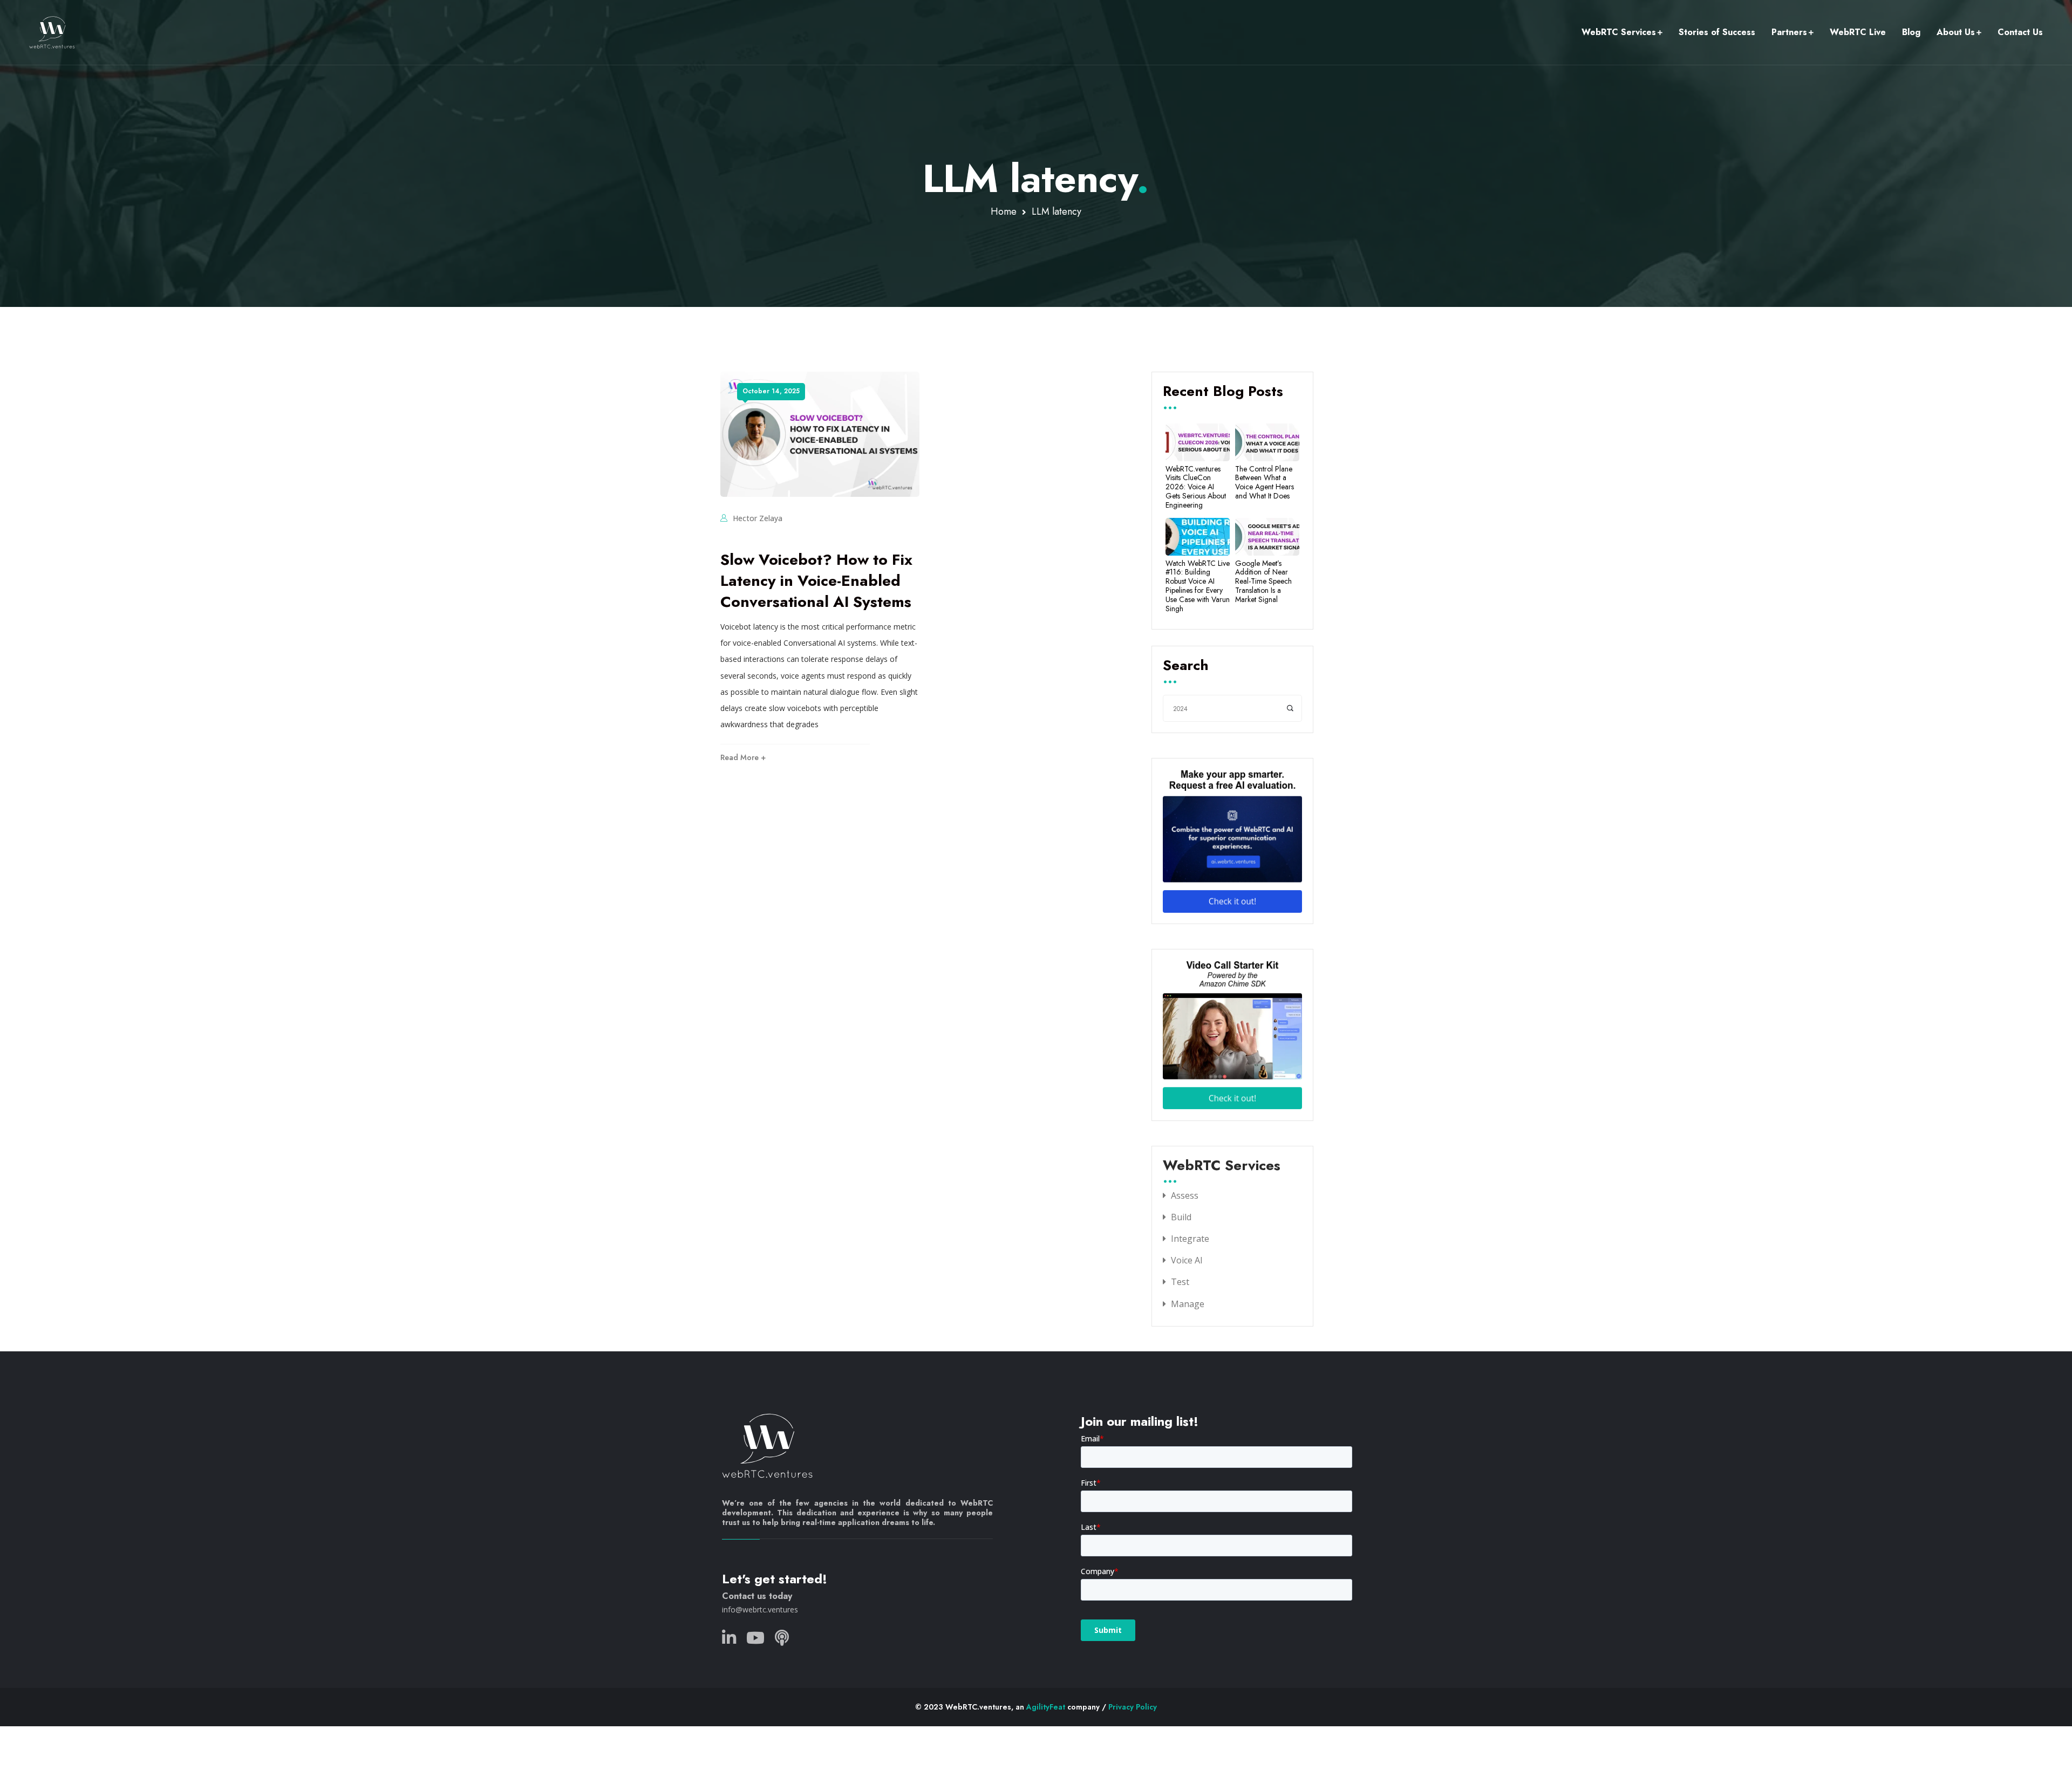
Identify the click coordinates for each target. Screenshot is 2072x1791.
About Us (1956, 32)
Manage (1188, 1304)
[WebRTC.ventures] (52, 32)
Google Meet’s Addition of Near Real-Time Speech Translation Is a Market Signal (1263, 582)
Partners (1789, 32)
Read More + (743, 757)
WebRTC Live (1858, 32)
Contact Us (2020, 32)
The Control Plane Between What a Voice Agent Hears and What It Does (1265, 483)
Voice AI (1187, 1260)
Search (1186, 666)
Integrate (1190, 1239)
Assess (1185, 1195)
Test (1180, 1282)
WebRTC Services (1619, 32)
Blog (1911, 32)
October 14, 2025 (771, 391)
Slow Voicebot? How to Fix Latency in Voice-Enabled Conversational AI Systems (816, 581)
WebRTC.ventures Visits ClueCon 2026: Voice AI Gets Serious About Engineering (1196, 487)
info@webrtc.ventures (760, 1609)
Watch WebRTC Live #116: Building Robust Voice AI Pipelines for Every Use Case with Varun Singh (1198, 586)
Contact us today (757, 1596)
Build (1181, 1217)
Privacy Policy (1133, 1707)
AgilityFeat (1046, 1707)
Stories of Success (1717, 32)
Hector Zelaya (758, 518)
